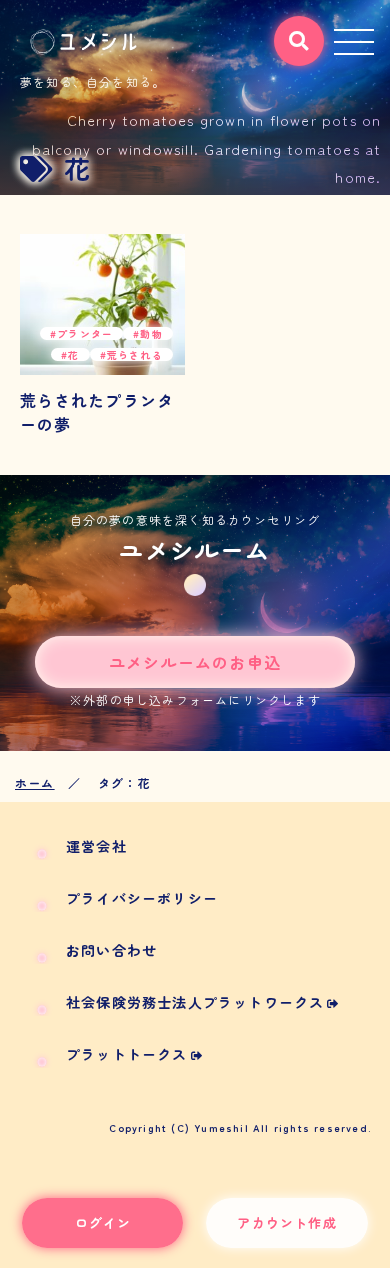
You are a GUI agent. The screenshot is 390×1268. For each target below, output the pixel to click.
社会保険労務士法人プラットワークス (195, 1002)
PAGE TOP (359, 1213)
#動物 (148, 333)
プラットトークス (127, 1054)
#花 (70, 354)
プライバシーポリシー (142, 898)
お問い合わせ (111, 950)
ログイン (103, 1222)
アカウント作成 (286, 1222)
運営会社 (96, 846)
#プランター (81, 333)
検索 (291, 32)
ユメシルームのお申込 (195, 662)
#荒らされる (131, 354)
